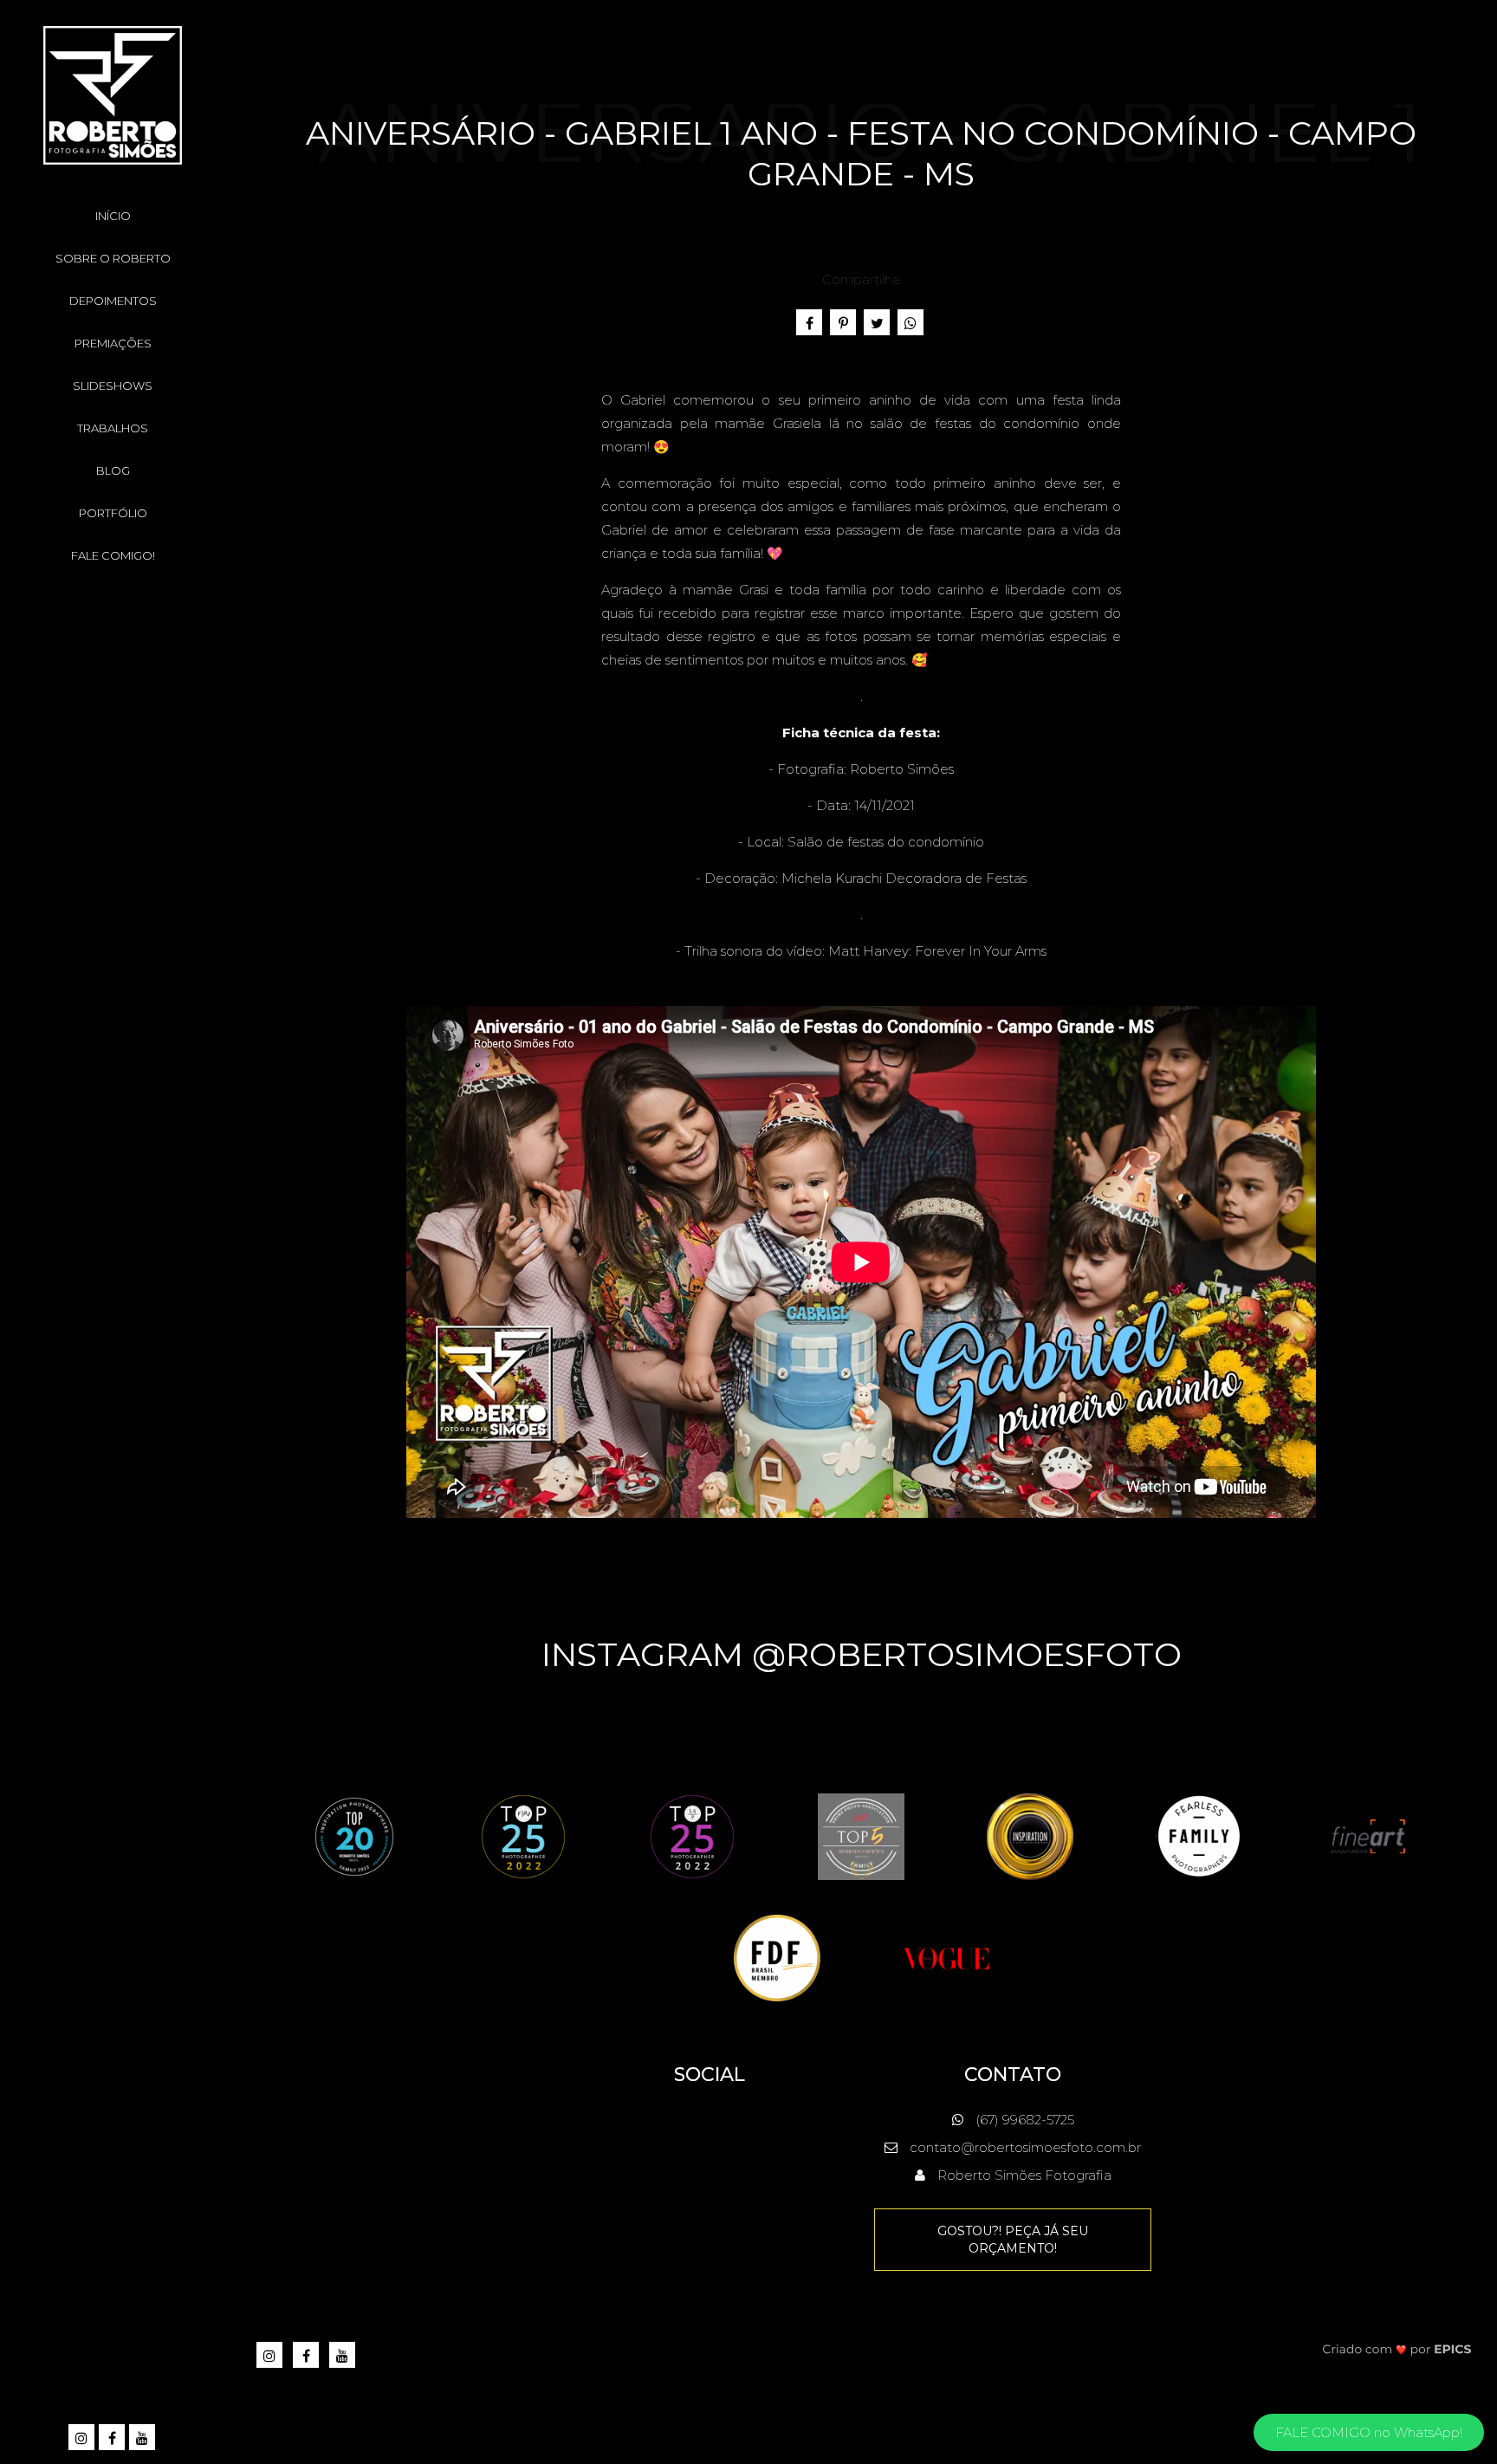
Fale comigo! (113, 555)
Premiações (113, 343)
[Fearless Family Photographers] (1199, 1835)
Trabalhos (113, 428)
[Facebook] (113, 2438)
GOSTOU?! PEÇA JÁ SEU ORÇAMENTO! (1013, 2240)
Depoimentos (113, 301)
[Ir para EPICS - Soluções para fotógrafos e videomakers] (1397, 2348)
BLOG (113, 470)
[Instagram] (83, 2438)
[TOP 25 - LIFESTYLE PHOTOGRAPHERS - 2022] (692, 1835)
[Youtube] (143, 2438)
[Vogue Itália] (946, 1957)
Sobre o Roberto (113, 258)
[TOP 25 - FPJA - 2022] (523, 1835)
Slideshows (113, 386)
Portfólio (113, 513)
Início (113, 216)
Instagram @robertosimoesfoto (862, 1654)
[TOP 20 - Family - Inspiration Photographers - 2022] (354, 1835)
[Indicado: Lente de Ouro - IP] (1030, 1835)
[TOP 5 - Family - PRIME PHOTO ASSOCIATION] (861, 1835)
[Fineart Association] (1368, 1835)
